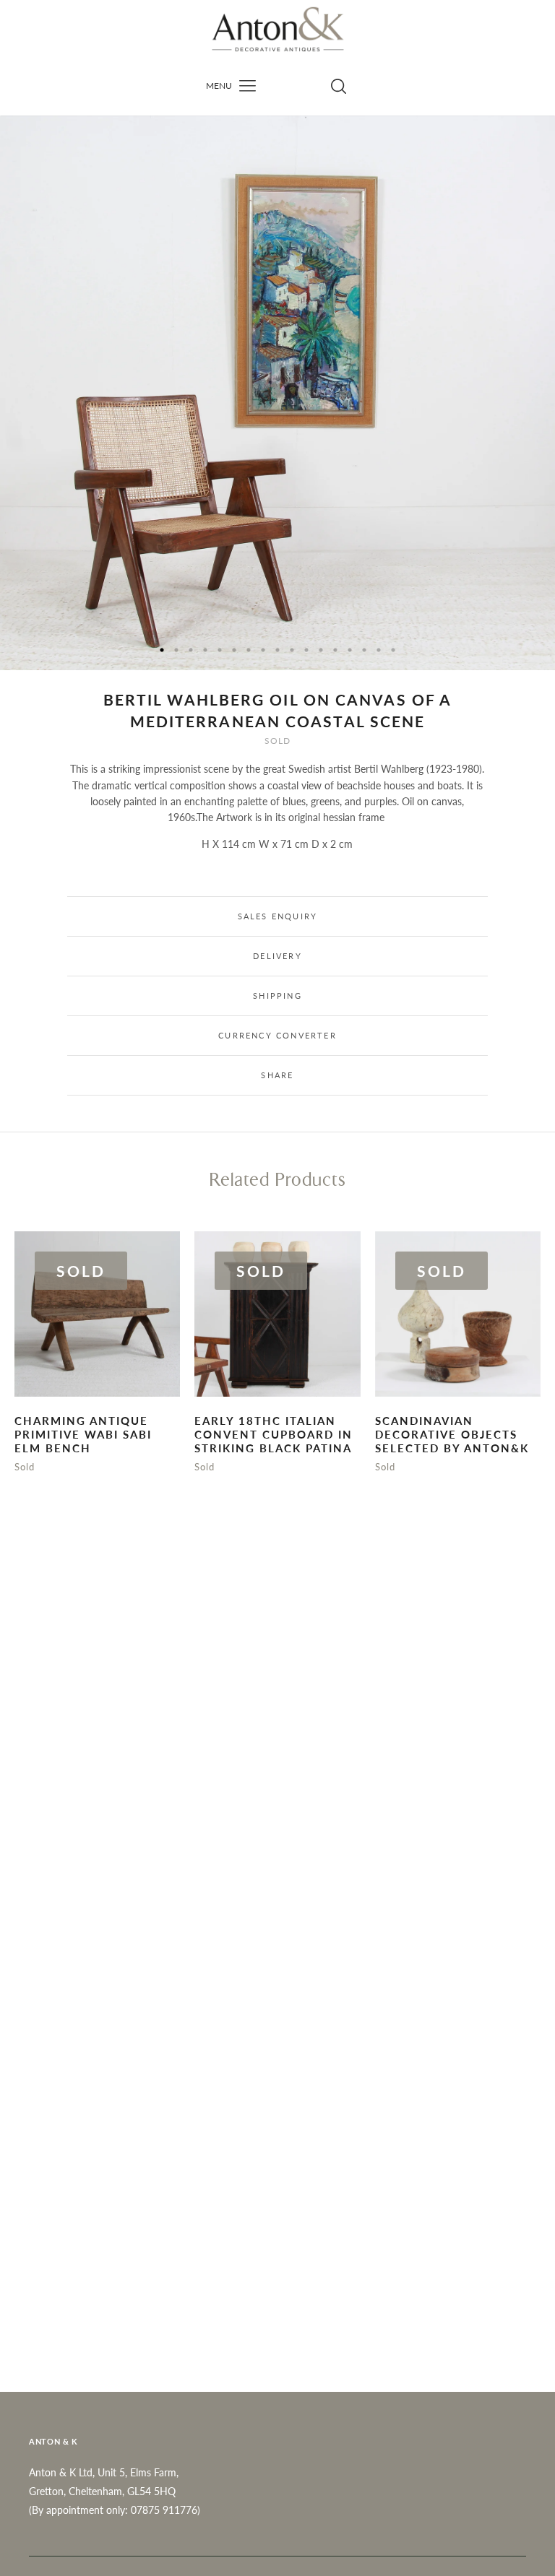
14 (350, 650)
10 (292, 650)
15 (364, 650)
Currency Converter (277, 1035)
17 (393, 650)
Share (277, 1075)
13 (335, 650)
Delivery (277, 956)
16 (379, 650)
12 (321, 650)
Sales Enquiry (278, 916)
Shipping (277, 996)
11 (306, 650)
